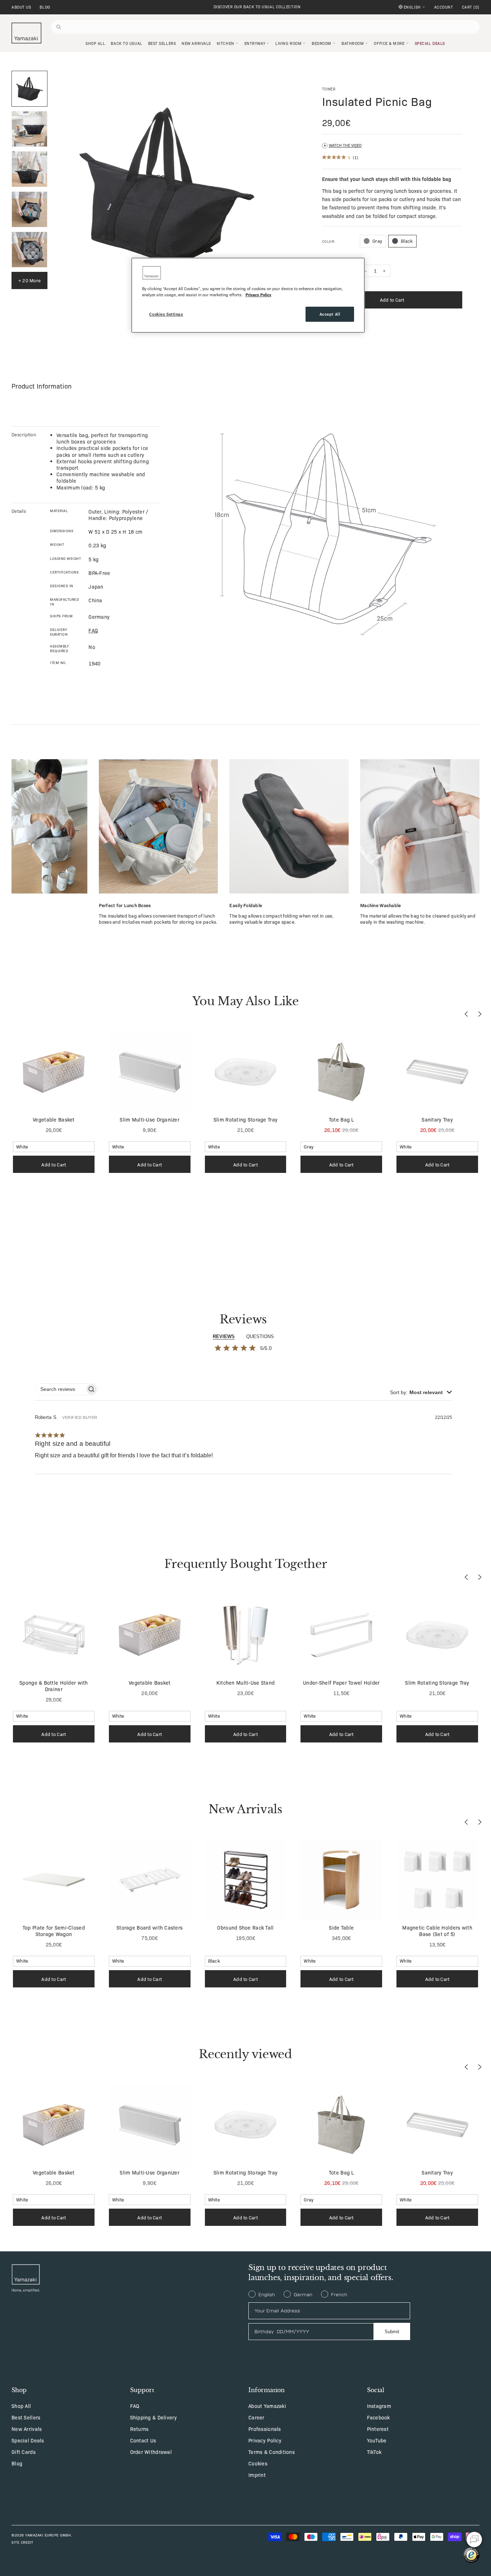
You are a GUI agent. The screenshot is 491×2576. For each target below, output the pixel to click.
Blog (45, 7)
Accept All (330, 314)
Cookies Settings (166, 314)
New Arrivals (27, 2429)
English (412, 7)
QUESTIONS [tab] (260, 1336)
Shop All (21, 2406)
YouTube (377, 2440)
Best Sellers (26, 2417)
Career (256, 2417)
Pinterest (378, 2429)
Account (444, 7)
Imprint (257, 2475)
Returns (139, 2429)
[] (471, 7)
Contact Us (143, 2440)
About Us (21, 7)
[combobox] (421, 1392)
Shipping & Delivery (153, 2417)
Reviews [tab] (224, 1336)
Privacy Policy (265, 2440)
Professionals (265, 2429)
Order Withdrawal (151, 2452)
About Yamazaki (267, 2406)
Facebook (378, 2417)
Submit (392, 2332)
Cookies (258, 2463)
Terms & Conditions (272, 2452)
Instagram (379, 2406)
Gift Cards (24, 2452)
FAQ (135, 2406)
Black (407, 241)
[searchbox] (60, 1389)
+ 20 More (29, 280)
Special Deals (28, 2440)
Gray (377, 241)
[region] (248, 295)
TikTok (374, 2452)
